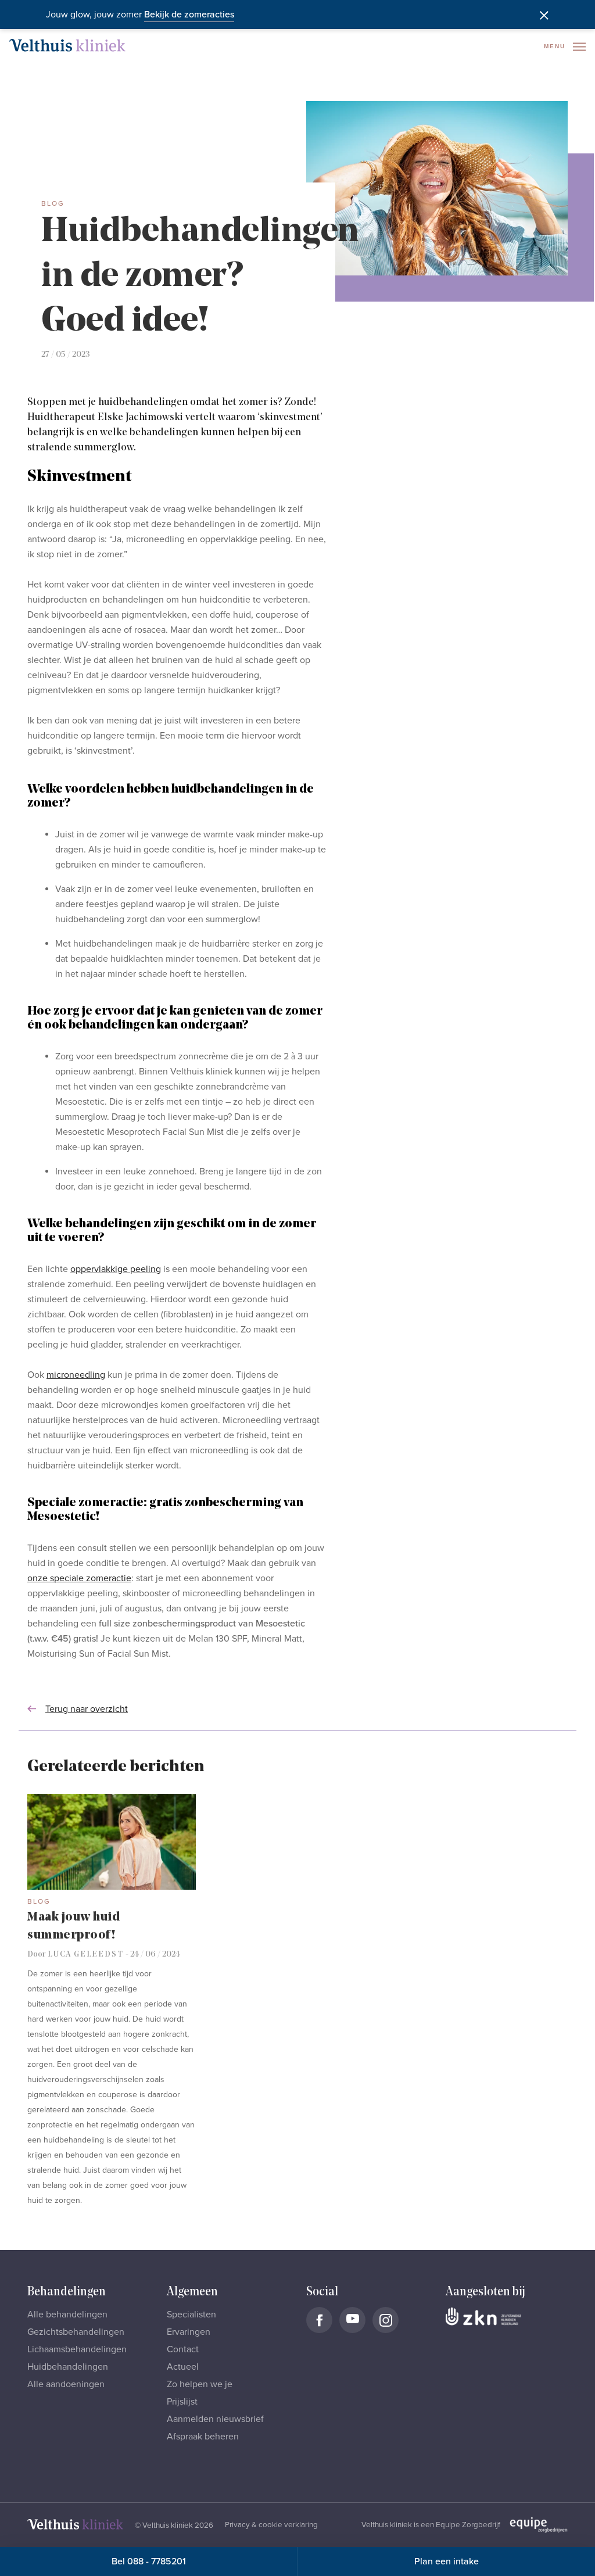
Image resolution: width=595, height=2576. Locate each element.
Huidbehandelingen (68, 2367)
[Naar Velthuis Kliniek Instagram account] (386, 2320)
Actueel (183, 2367)
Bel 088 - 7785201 (149, 2561)
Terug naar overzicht (87, 1709)
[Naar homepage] (67, 45)
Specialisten (191, 2315)
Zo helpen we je (200, 2384)
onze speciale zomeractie (79, 1578)
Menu (556, 46)
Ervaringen (189, 2332)
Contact (183, 2349)
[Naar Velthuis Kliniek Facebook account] (319, 2320)
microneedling (76, 1375)
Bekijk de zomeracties (189, 15)
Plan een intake (447, 2561)
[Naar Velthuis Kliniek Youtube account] (352, 2320)
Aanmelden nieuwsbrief (215, 2419)
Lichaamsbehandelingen (77, 2349)
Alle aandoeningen (66, 2384)
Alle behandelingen (67, 2315)
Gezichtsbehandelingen (76, 2332)
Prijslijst (182, 2402)
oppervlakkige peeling (116, 1269)
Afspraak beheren (203, 2437)
